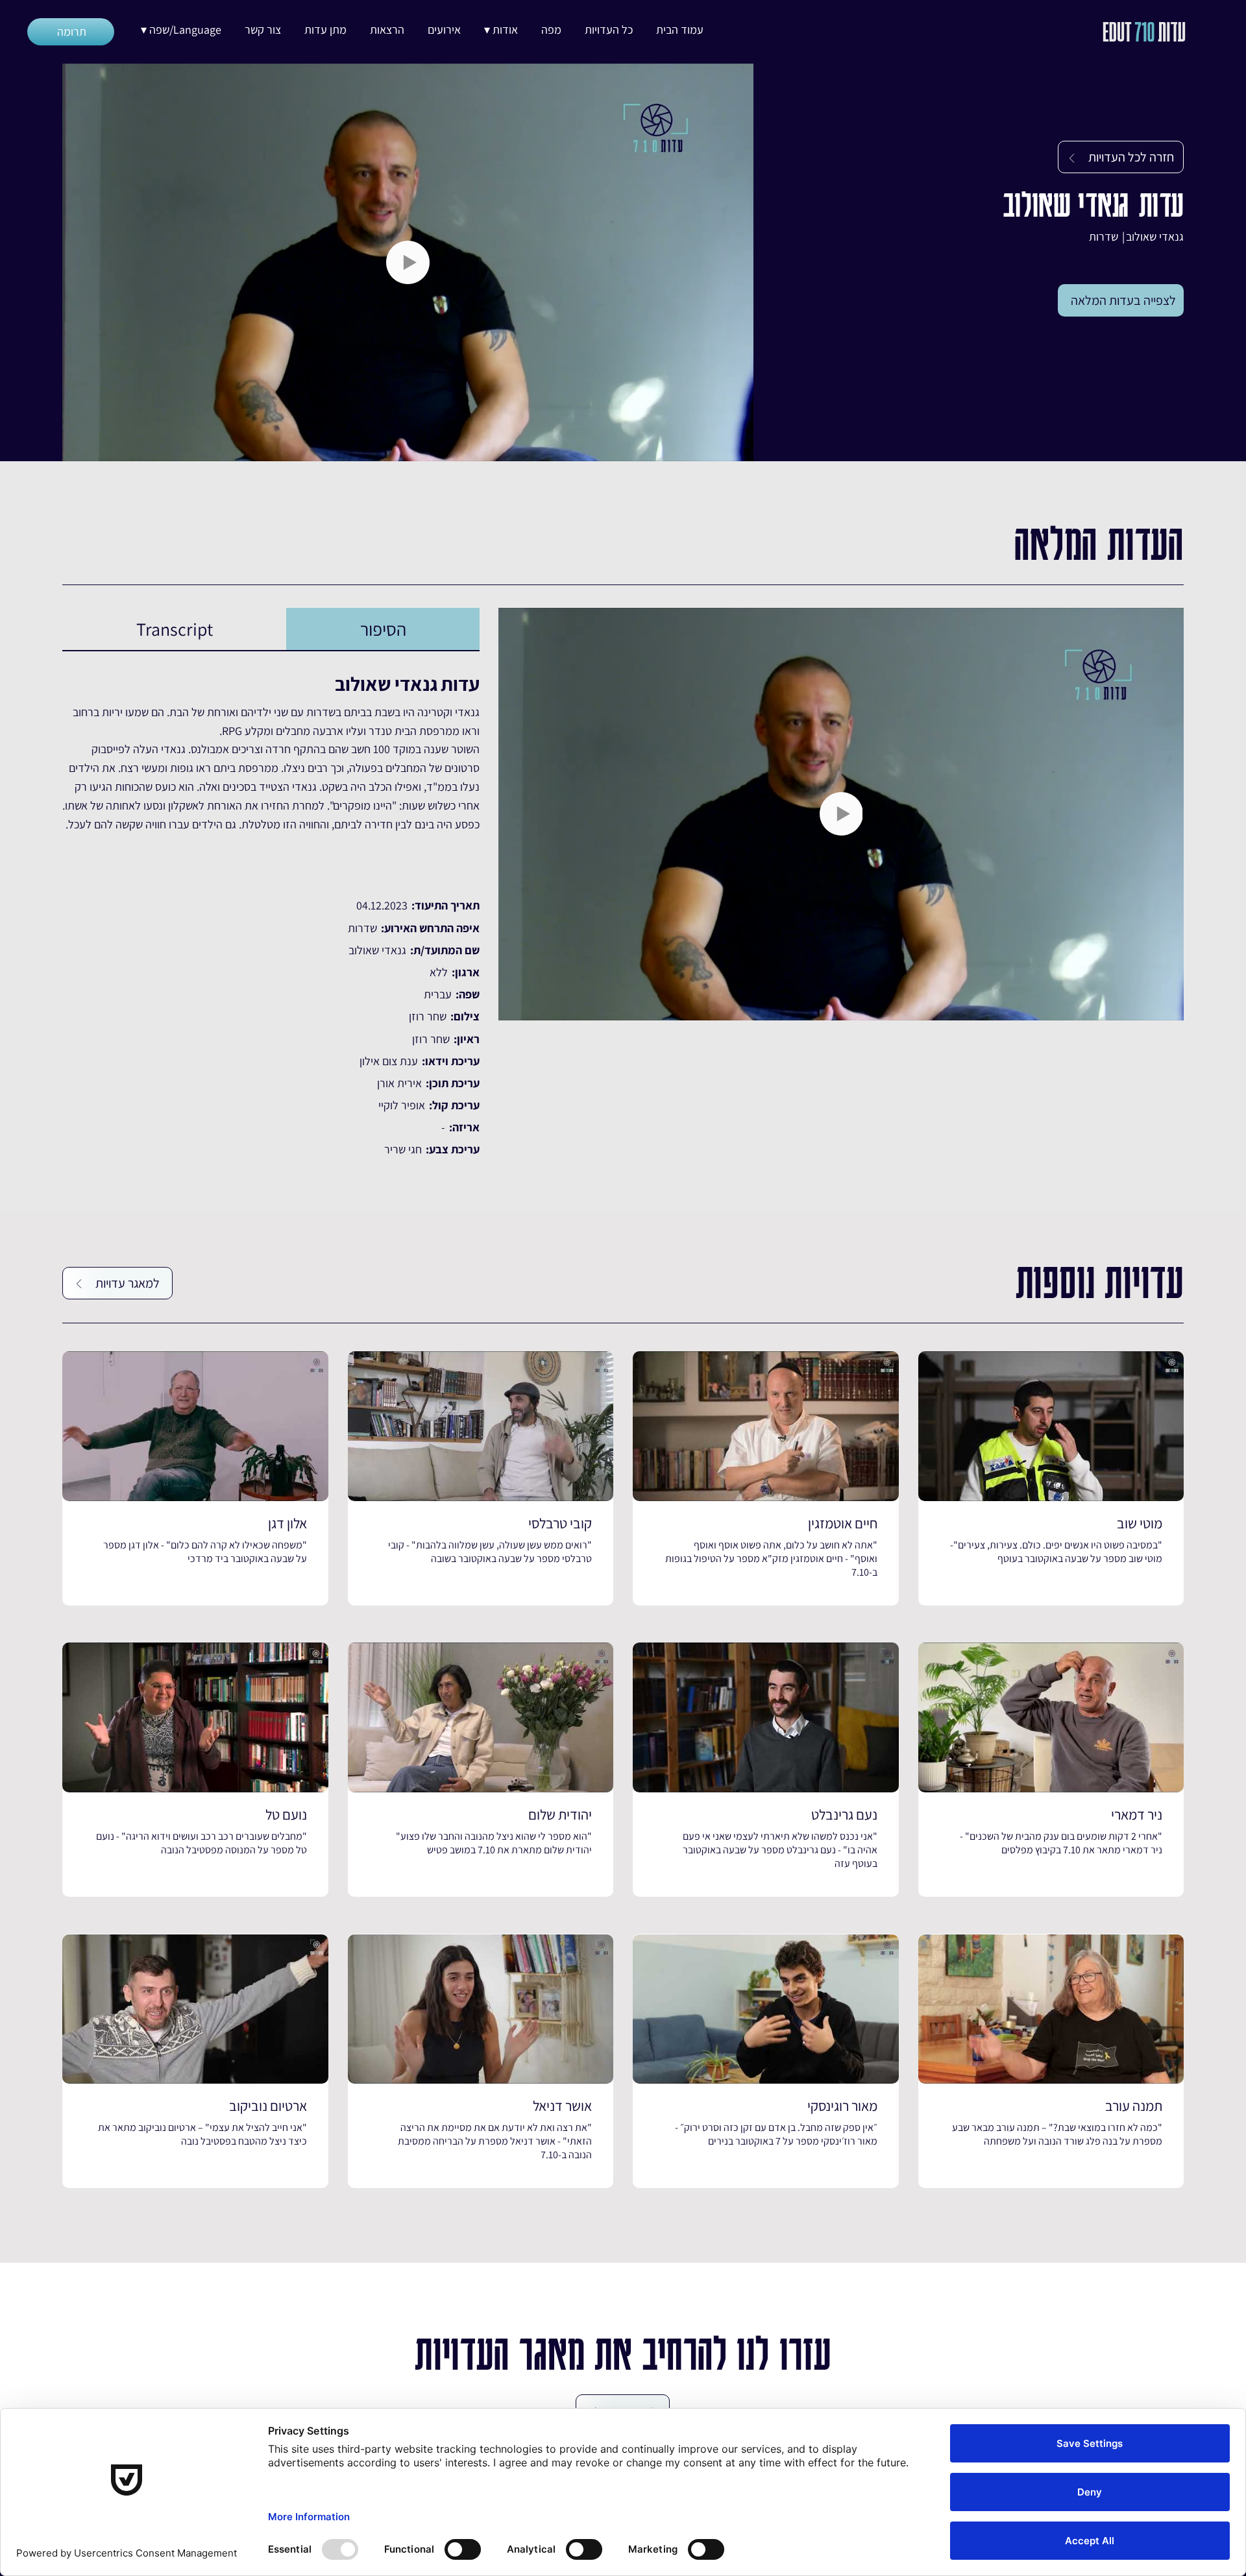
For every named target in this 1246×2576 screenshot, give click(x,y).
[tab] (383, 629)
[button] (501, 30)
